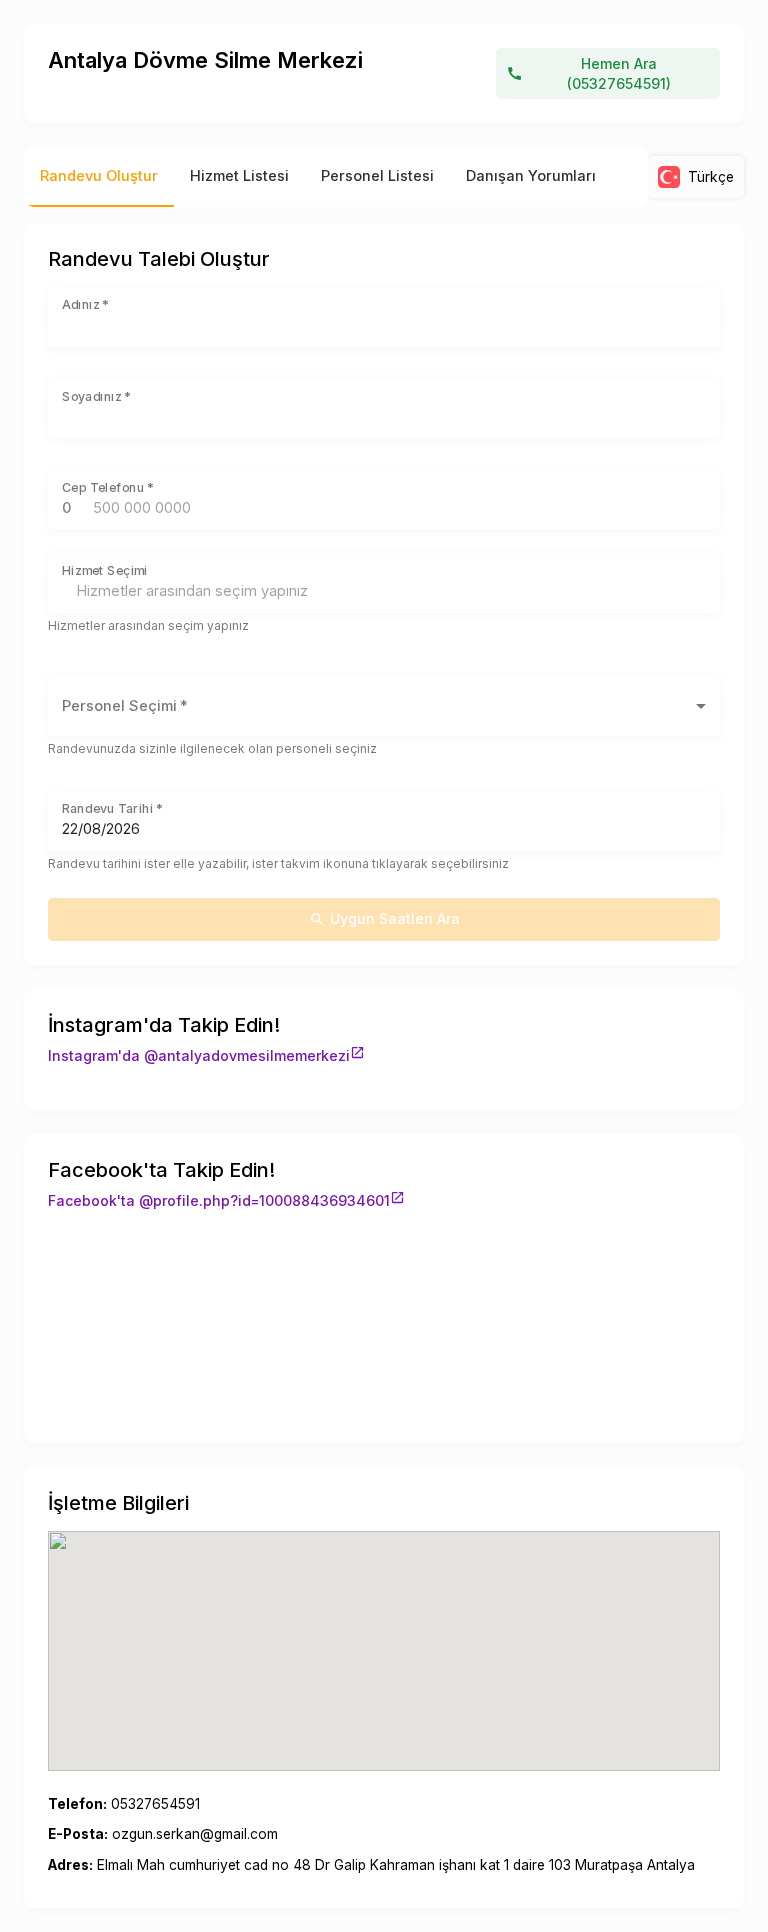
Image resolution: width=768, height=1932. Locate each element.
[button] (384, 705)
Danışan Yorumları (531, 176)
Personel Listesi (377, 176)
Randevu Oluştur (99, 176)
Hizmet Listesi (239, 176)
